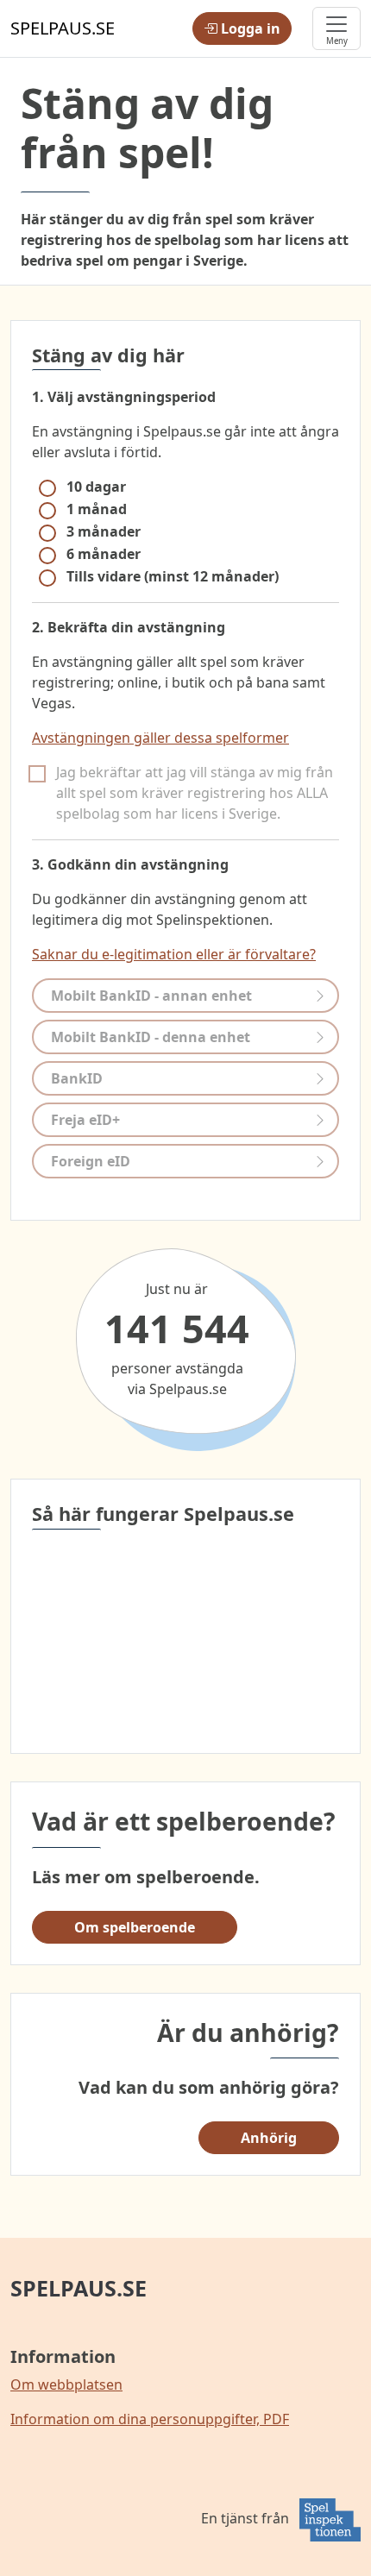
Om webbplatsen (66, 2384)
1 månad (97, 509)
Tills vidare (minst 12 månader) (173, 576)
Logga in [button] (249, 28)
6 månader (104, 554)
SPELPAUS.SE (79, 2288)
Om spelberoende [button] (135, 1927)
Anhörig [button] (269, 2138)
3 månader (104, 531)
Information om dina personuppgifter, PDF (150, 2419)
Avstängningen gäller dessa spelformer (160, 738)
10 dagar (96, 487)
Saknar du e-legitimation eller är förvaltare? (174, 954)
